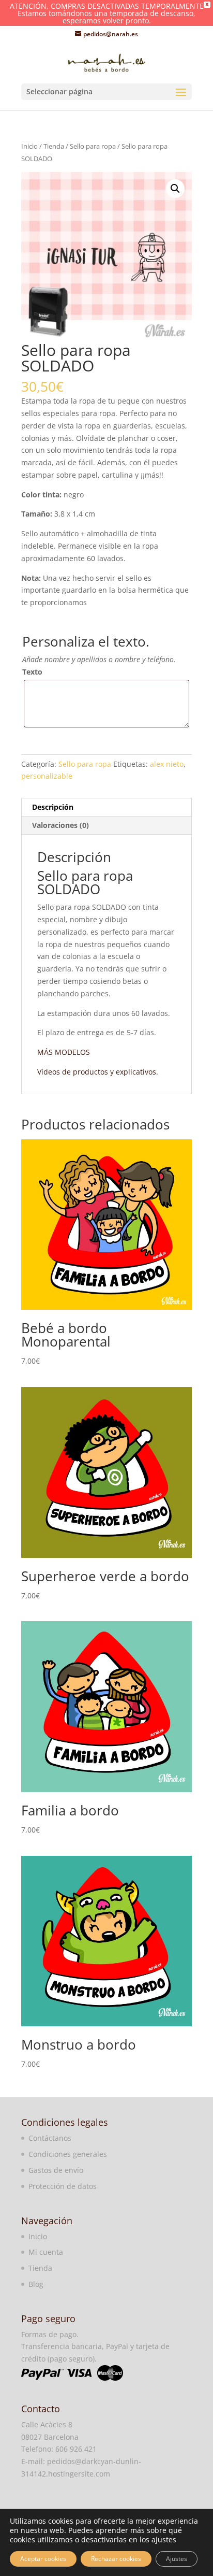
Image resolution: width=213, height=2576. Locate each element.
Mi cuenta (46, 2252)
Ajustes (177, 2559)
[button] (175, 189)
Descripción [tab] (53, 807)
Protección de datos (63, 2186)
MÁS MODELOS (64, 1052)
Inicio (29, 146)
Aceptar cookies (43, 2559)
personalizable (47, 776)
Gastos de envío (56, 2170)
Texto (32, 672)
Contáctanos (50, 2138)
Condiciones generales (68, 2154)
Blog (36, 2284)
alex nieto (167, 764)
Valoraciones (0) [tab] (60, 825)
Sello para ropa (93, 146)
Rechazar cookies (116, 2559)
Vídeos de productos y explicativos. (98, 1072)
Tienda (54, 146)
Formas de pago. (50, 2334)
